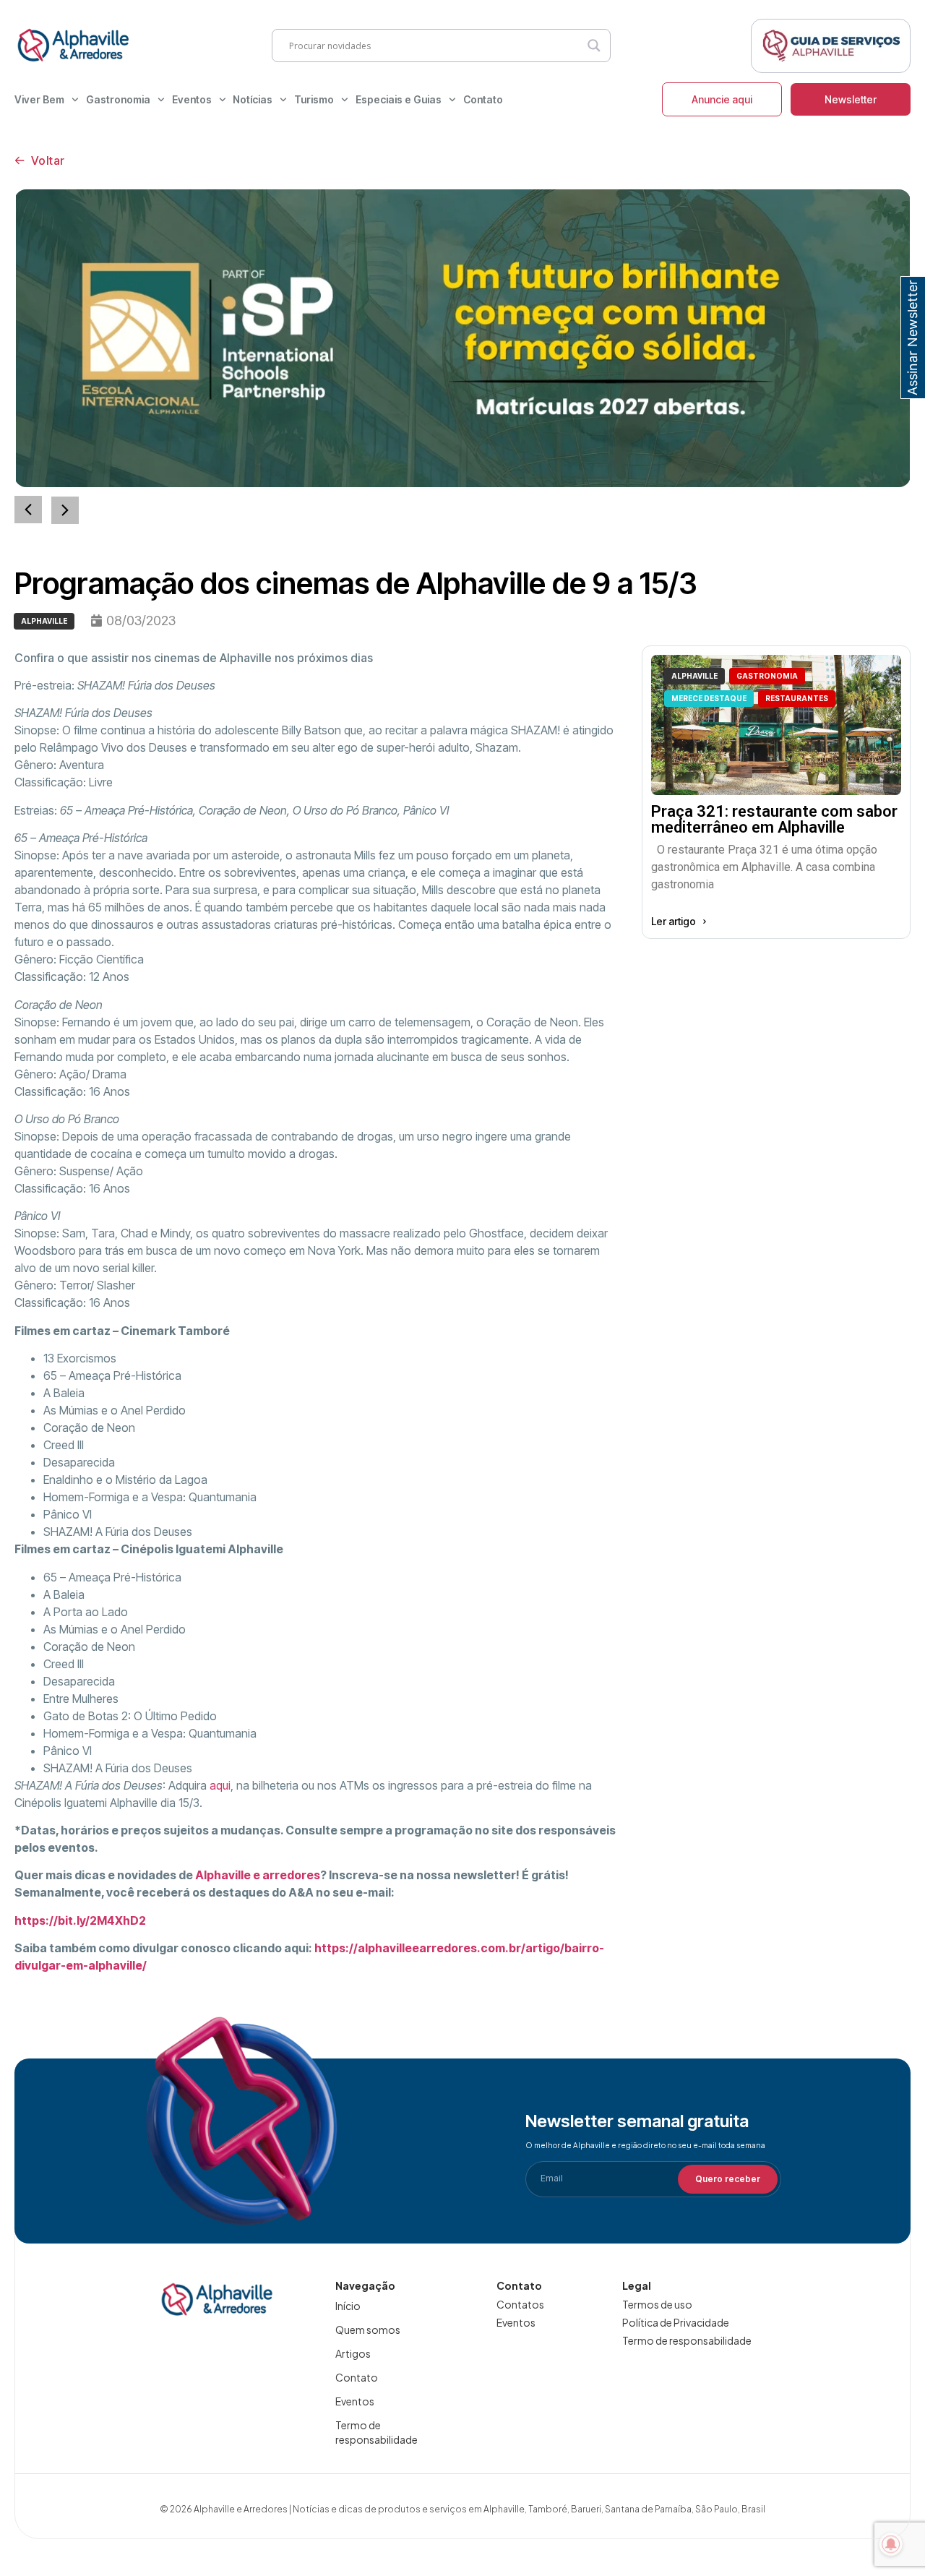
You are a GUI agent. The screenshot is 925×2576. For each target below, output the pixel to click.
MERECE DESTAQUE (709, 698)
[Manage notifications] (891, 2544)
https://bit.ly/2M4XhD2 (80, 1920)
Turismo (314, 99)
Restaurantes (797, 698)
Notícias (253, 99)
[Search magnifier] (594, 46)
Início (348, 2306)
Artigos (353, 2353)
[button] (65, 510)
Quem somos (368, 2330)
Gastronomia (118, 99)
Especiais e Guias (399, 99)
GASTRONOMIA (767, 676)
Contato (483, 99)
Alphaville (44, 621)
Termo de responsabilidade (377, 2432)
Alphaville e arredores (258, 1875)
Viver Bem (39, 99)
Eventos (192, 99)
